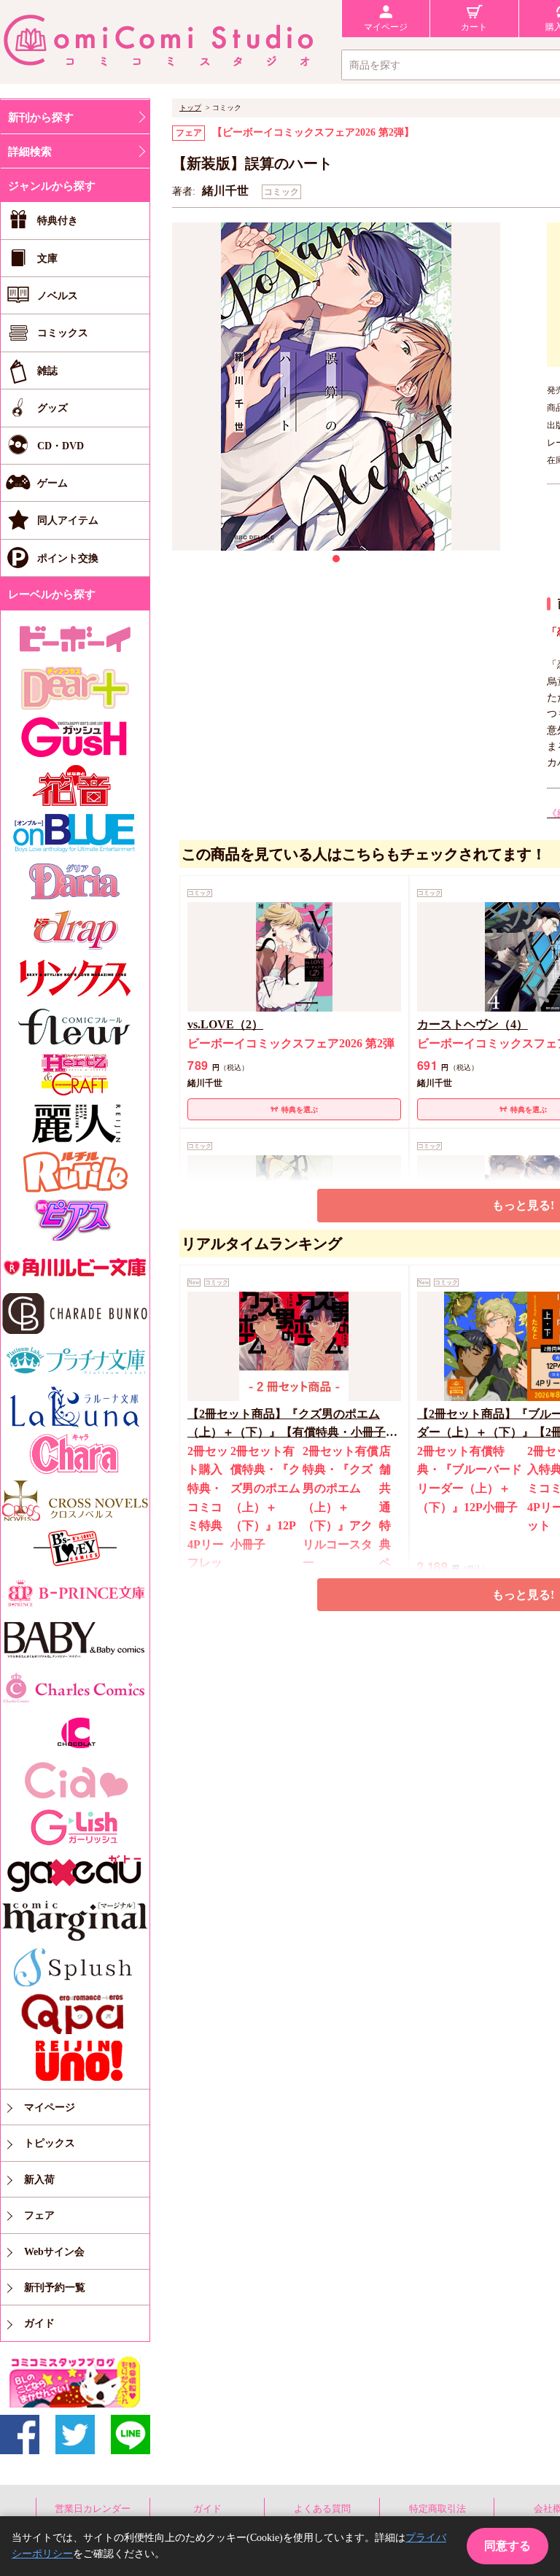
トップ (190, 108)
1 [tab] (336, 559)
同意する (507, 2546)
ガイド (207, 2509)
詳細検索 (30, 152)
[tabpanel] (336, 387)
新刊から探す (41, 117)
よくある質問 (322, 2509)
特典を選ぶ (300, 1110)
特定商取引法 (437, 2509)
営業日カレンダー (93, 2509)
